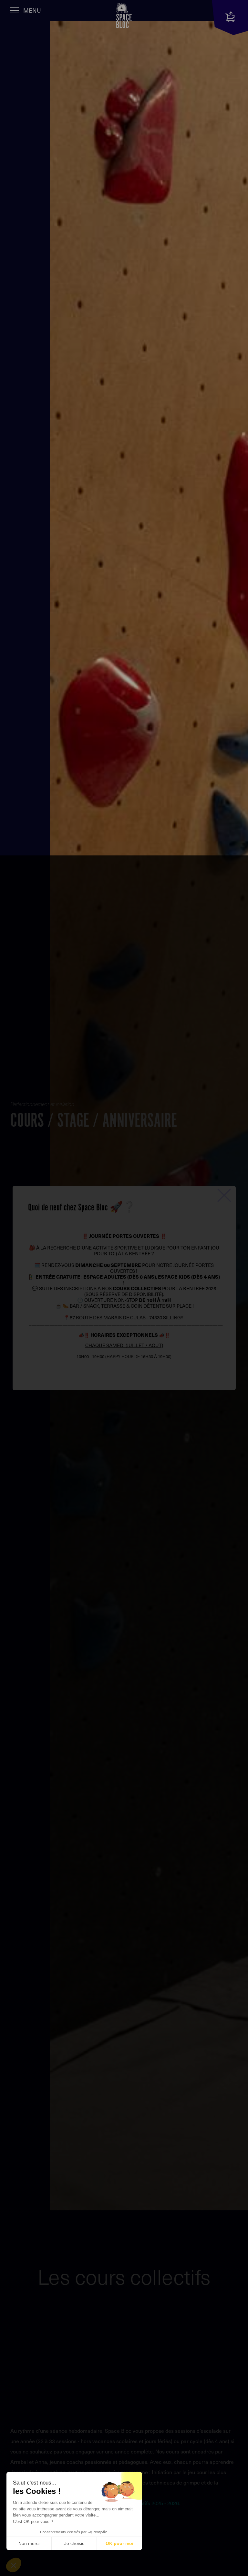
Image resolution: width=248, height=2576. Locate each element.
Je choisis (74, 2543)
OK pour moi (119, 2543)
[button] (14, 2565)
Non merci (29, 2543)
